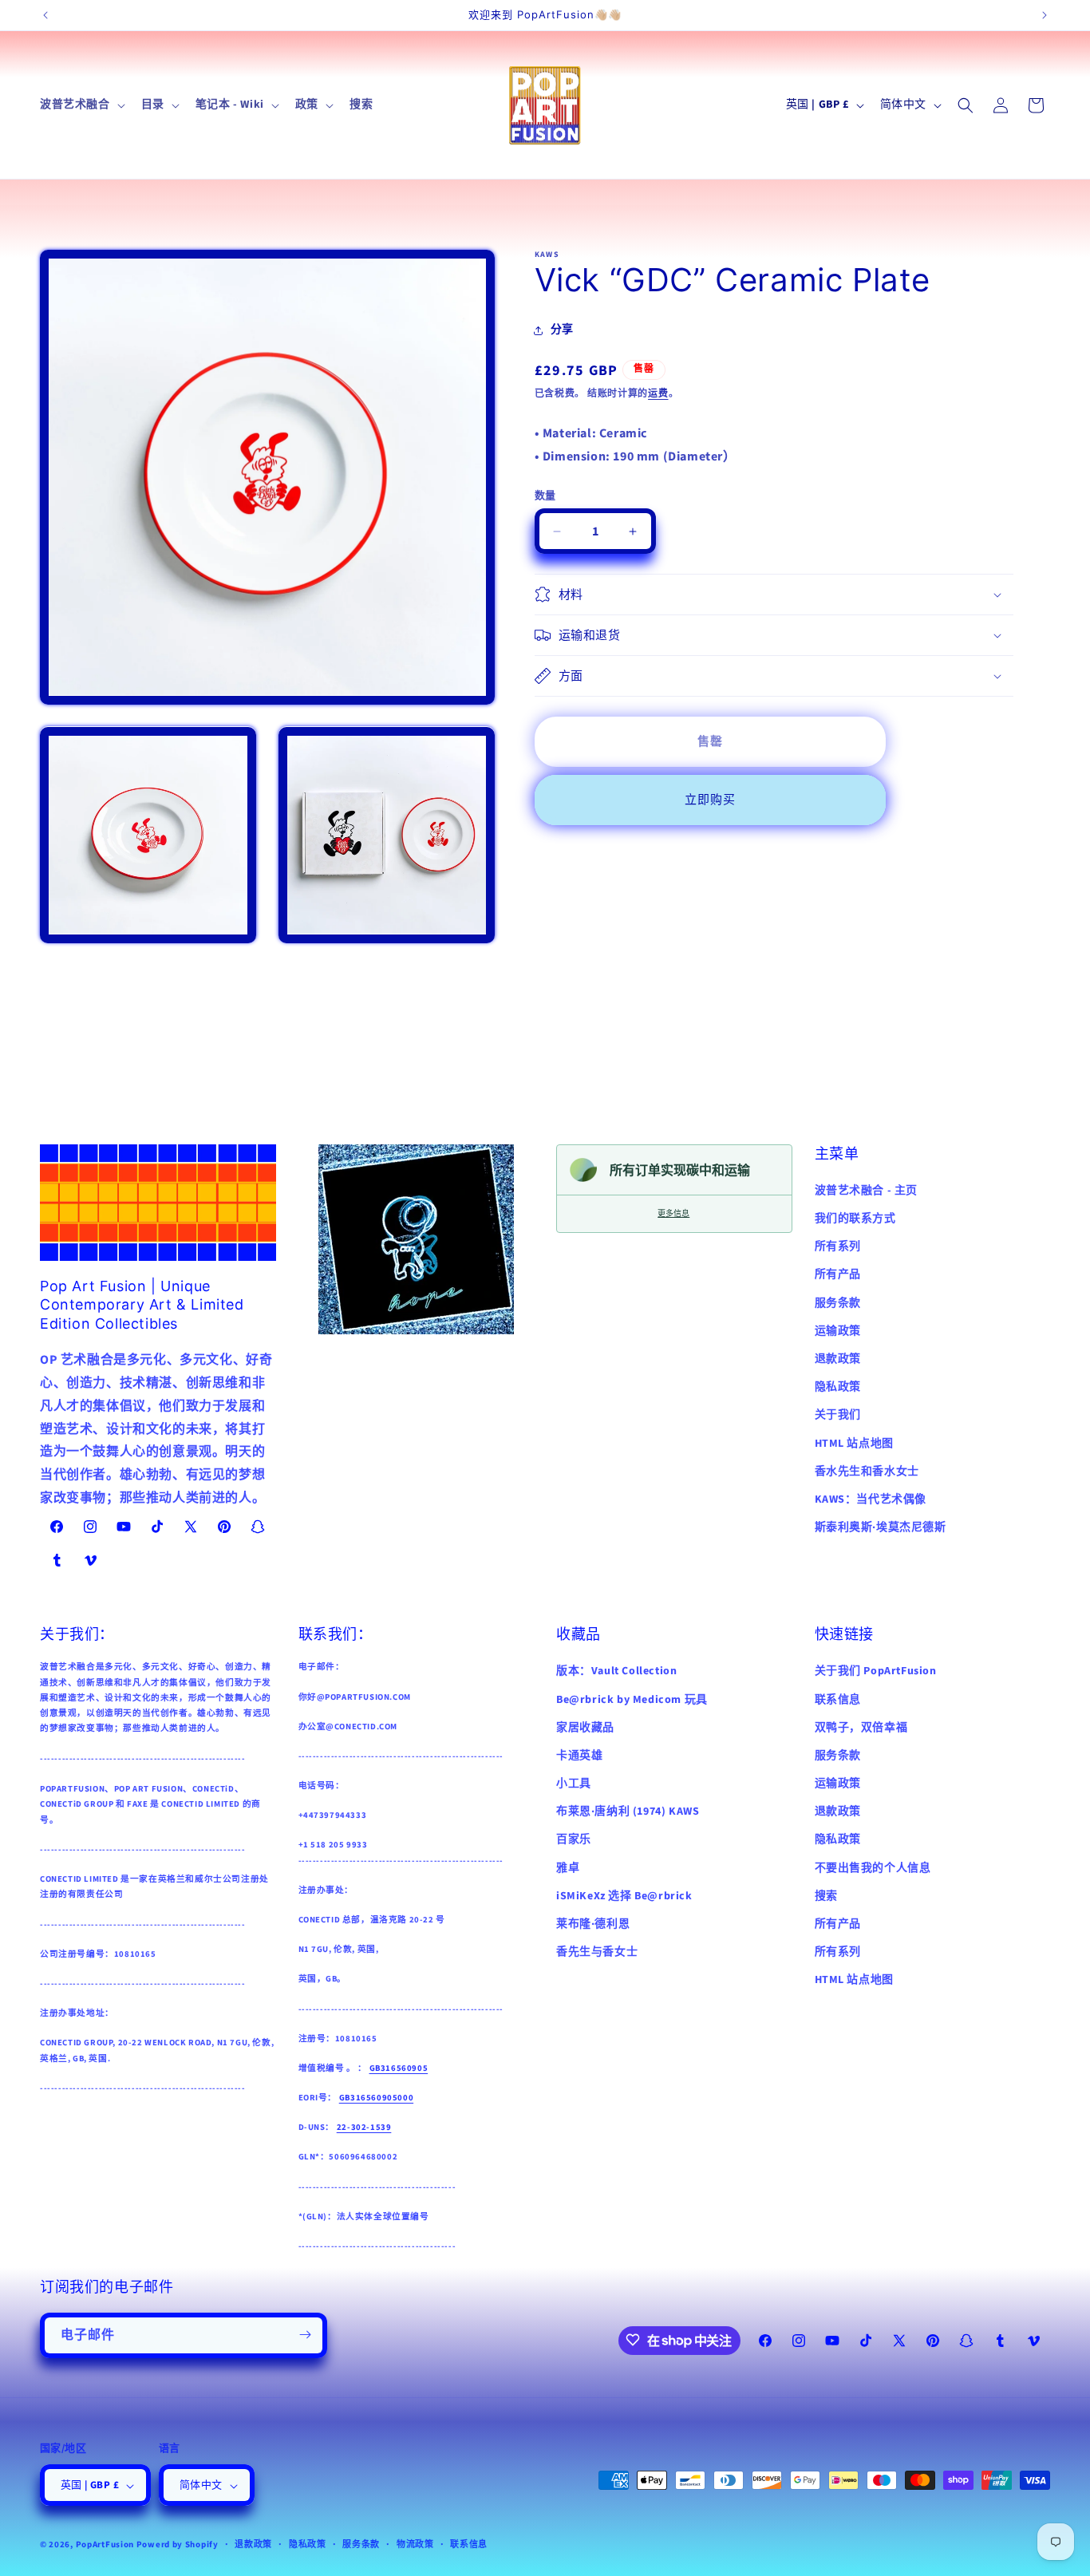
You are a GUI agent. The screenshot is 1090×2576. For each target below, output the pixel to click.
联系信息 (838, 1699)
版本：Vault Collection (616, 1671)
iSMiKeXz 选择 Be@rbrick (624, 1896)
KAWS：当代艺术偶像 (871, 1499)
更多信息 (673, 1213)
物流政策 (415, 2545)
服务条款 (838, 1303)
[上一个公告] (45, 15)
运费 (658, 394)
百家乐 (574, 1839)
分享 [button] (562, 330)
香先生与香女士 (597, 1952)
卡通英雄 (579, 1756)
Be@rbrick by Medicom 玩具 (632, 1699)
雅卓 (568, 1867)
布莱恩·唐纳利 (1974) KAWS (628, 1811)
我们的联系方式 (855, 1219)
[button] (81, 105)
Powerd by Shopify (178, 2545)
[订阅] (305, 2335)
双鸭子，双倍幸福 (861, 1727)
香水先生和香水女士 (867, 1472)
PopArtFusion (105, 2545)
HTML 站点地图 (854, 1444)
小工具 (574, 1784)
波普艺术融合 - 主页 (867, 1191)
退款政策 (838, 1359)
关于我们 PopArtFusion (876, 1671)
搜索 (826, 1896)
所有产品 (838, 1274)
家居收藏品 (585, 1727)
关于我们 (838, 1415)
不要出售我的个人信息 (873, 1867)
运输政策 (838, 1331)
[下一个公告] (1045, 15)
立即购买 (710, 800)
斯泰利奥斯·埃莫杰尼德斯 (881, 1527)
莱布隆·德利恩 (593, 1924)
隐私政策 (838, 1387)
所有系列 (838, 1247)
